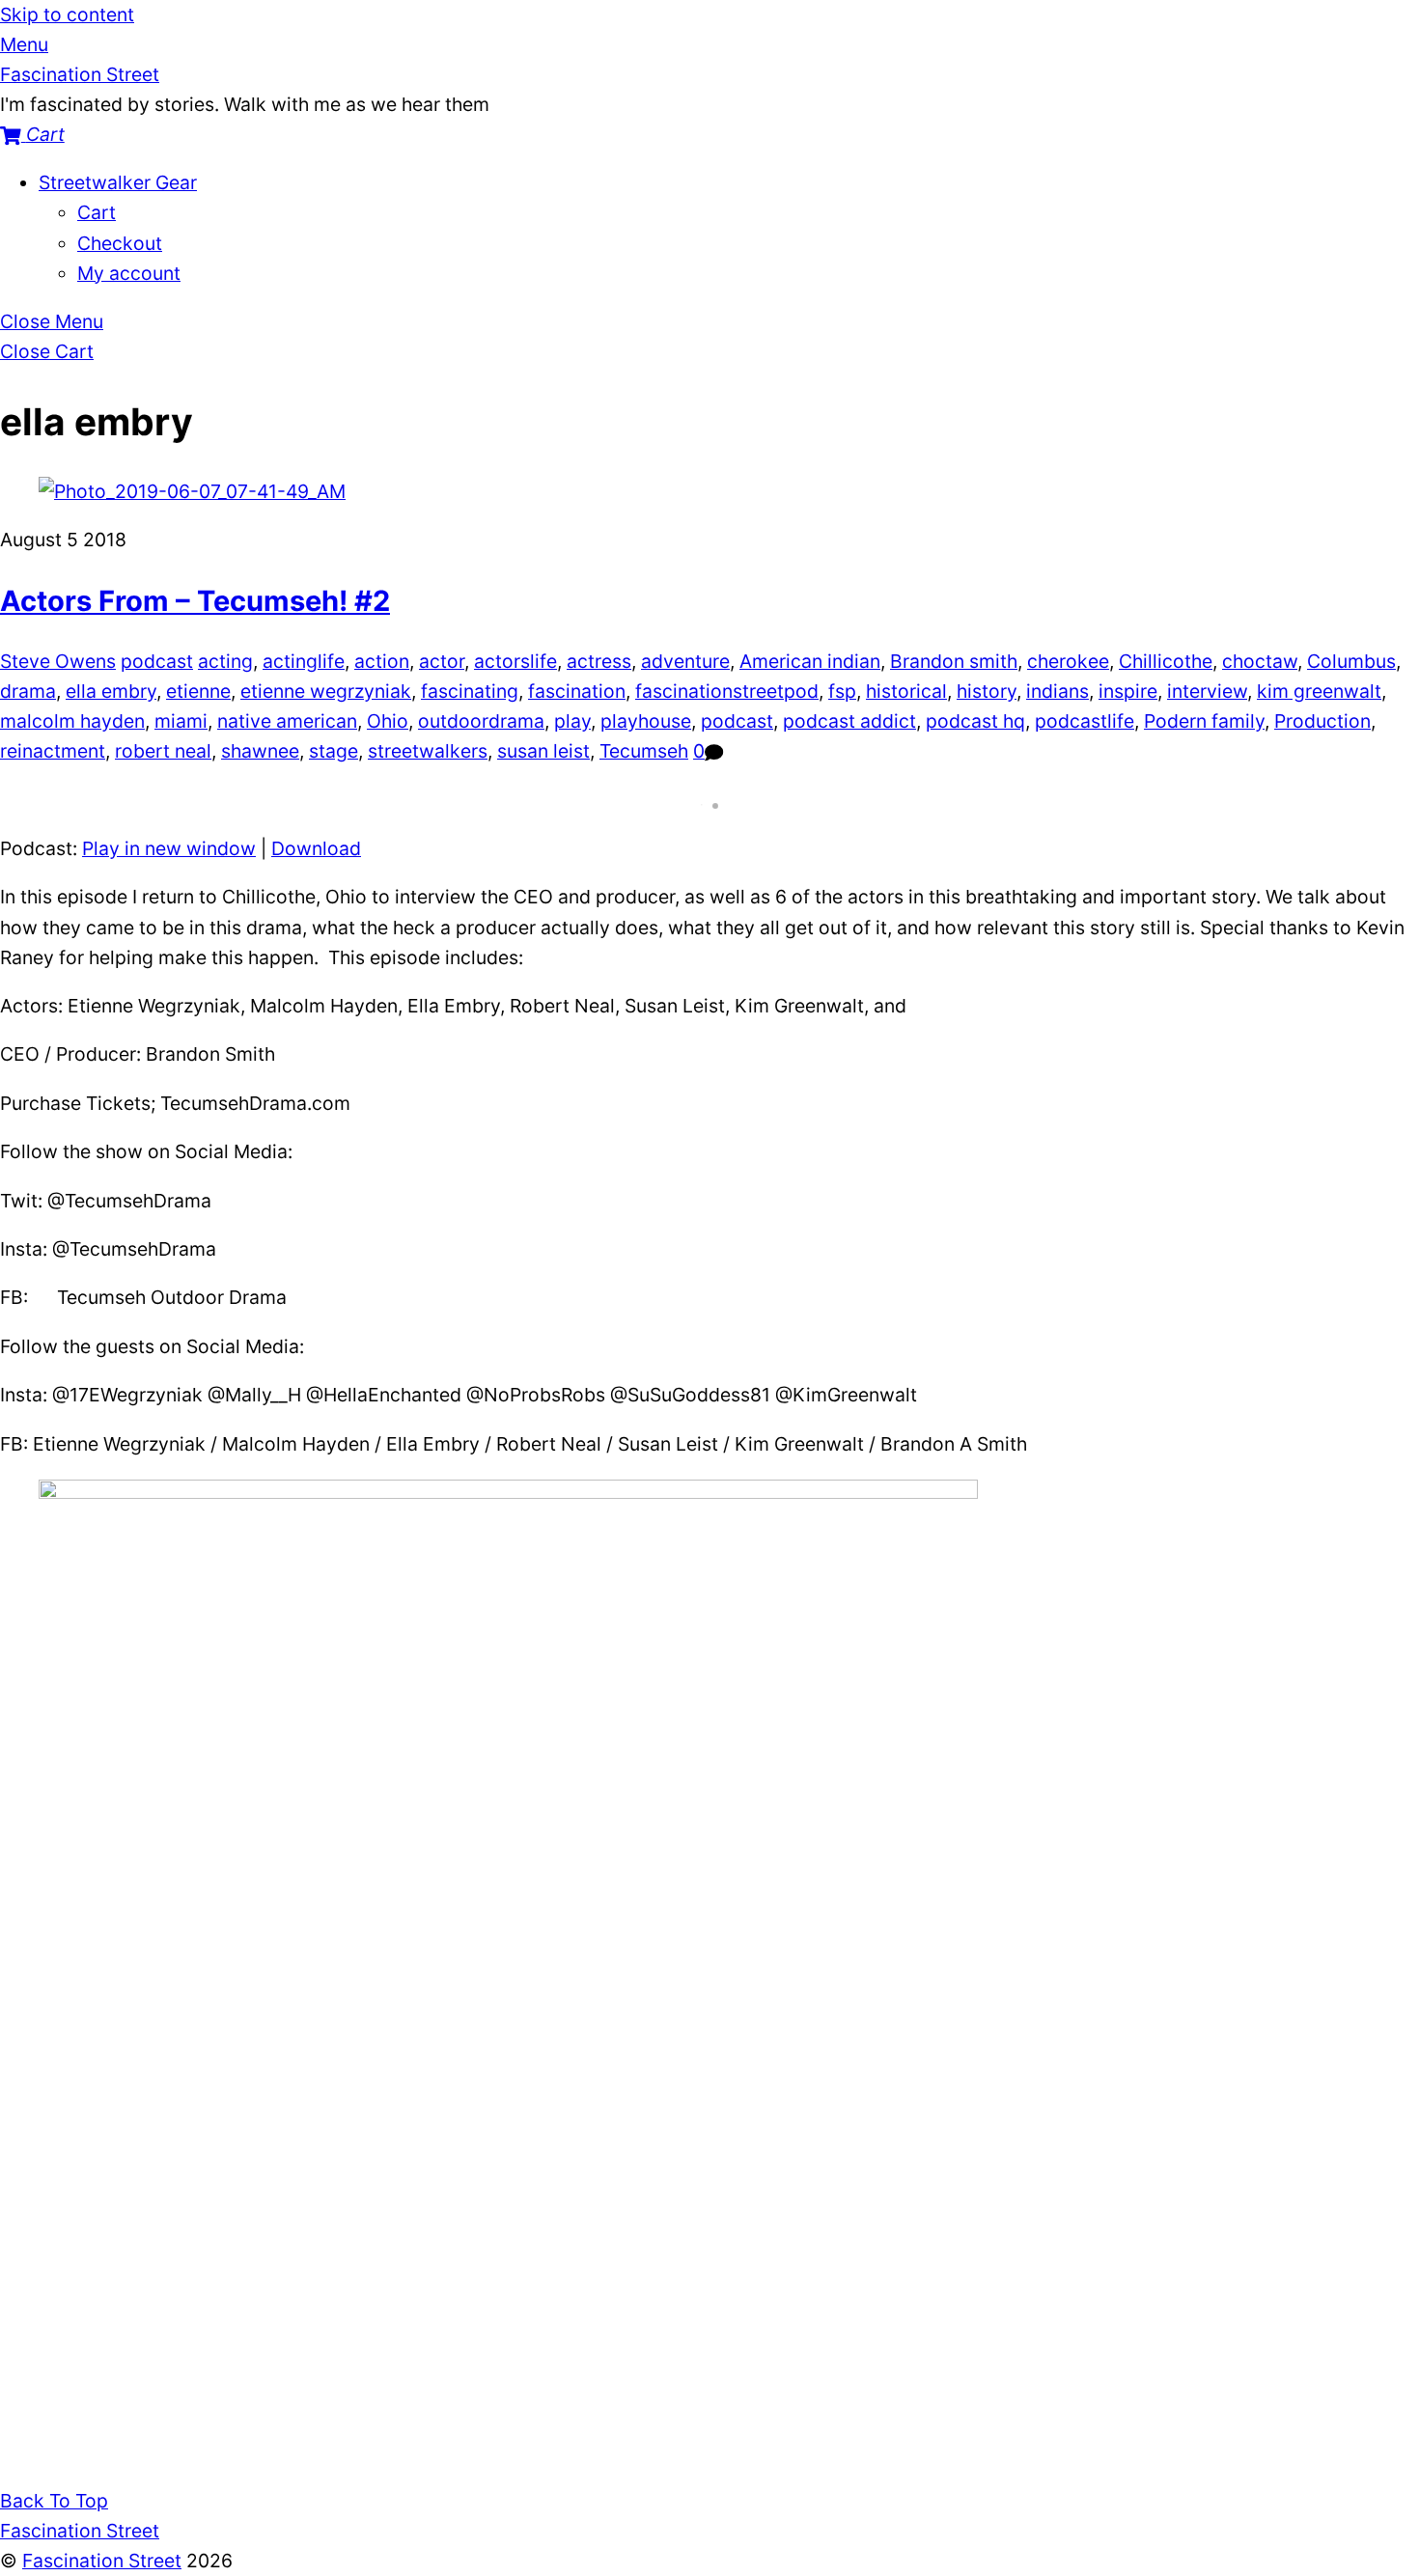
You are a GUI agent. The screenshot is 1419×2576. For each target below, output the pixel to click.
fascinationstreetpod (727, 691)
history (987, 691)
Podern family (1204, 721)
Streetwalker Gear (118, 182)
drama (28, 691)
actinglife (304, 661)
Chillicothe (1166, 661)
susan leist (543, 751)
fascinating (470, 691)
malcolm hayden (72, 721)
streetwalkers (428, 751)
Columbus (1351, 661)
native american (287, 721)
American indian (810, 661)
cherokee (1068, 661)
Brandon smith (954, 661)
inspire (1128, 691)
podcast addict (849, 721)
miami (181, 721)
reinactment (53, 751)
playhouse (646, 721)
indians (1057, 691)
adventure (685, 661)
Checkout (120, 243)
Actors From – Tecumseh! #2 (195, 601)
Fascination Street (102, 2561)
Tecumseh (644, 751)
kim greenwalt (1319, 691)
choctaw (1260, 661)
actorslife (515, 661)
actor (442, 661)
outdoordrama (481, 721)
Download (316, 848)
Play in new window (169, 848)
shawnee (260, 751)
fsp (842, 691)
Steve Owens (58, 661)
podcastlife (1085, 721)
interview (1207, 691)
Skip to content (67, 14)
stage (334, 751)
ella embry (111, 691)
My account (129, 273)
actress (599, 661)
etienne (198, 691)
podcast (157, 661)
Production (1322, 721)
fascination (577, 691)
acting (225, 661)
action (382, 661)
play (572, 721)
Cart (97, 212)
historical (906, 691)
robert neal (163, 751)
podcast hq (975, 721)
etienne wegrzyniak (326, 691)
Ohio (388, 721)
